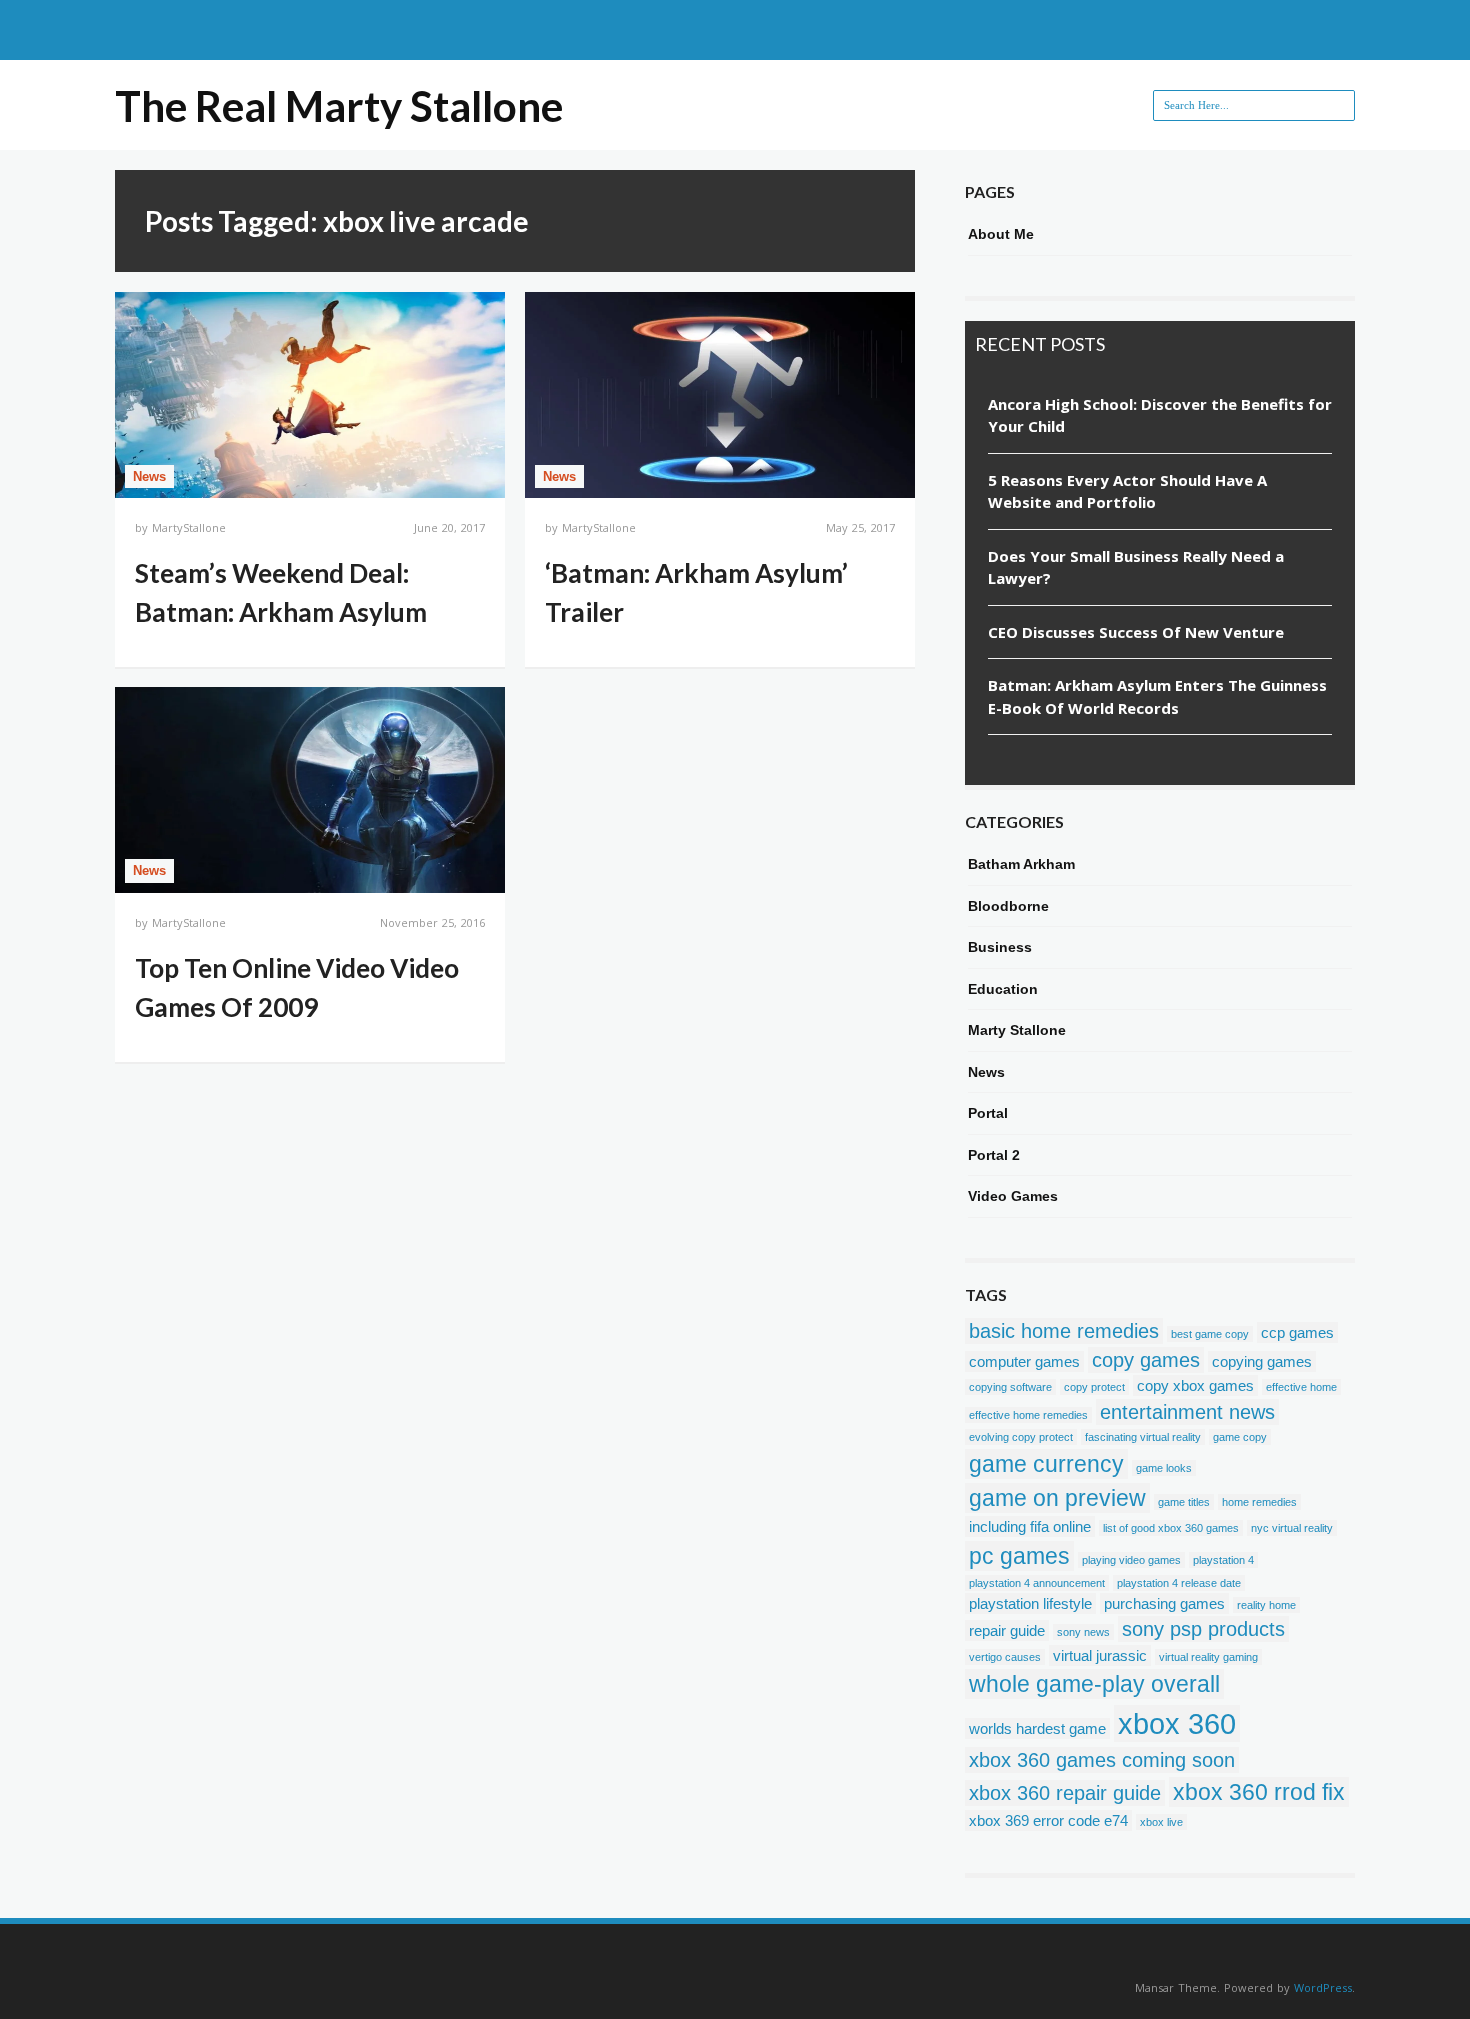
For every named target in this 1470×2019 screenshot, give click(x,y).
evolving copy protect (1021, 1437)
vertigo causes (1005, 1657)
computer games (1024, 1361)
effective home (1301, 1387)
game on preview (1057, 1498)
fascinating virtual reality (1143, 1437)
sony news (1083, 1632)
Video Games (1013, 1196)
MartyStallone (189, 527)
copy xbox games (1195, 1385)
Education (1003, 989)
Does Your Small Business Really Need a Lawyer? (1136, 567)
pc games (1019, 1556)
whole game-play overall (1094, 1684)
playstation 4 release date (1179, 1583)
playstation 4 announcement (1037, 1583)
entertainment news (1187, 1412)
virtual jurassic (1100, 1655)
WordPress (1323, 1987)
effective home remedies (1028, 1415)
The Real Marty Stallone (339, 106)
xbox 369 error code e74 (1048, 1820)
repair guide (1007, 1630)
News (149, 476)
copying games (1262, 1361)
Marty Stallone (1017, 1030)
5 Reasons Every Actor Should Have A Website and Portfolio (1127, 491)
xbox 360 (1177, 1723)
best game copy (1210, 1334)
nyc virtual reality (1292, 1528)
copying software (1010, 1387)
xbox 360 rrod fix (1259, 1792)
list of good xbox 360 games (1171, 1528)
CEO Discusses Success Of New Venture (1136, 632)
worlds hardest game (1037, 1728)
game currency (1046, 1464)
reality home (1266, 1605)
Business (1000, 947)
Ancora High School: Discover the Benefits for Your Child (1160, 415)
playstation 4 (1223, 1560)
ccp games (1297, 1332)
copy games (1146, 1360)
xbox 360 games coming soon (1102, 1760)
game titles (1184, 1502)
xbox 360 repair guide (1065, 1793)
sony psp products (1203, 1629)
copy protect (1094, 1387)
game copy (1240, 1437)
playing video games (1131, 1560)
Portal (988, 1113)
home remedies (1259, 1502)
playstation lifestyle (1030, 1603)
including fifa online (1030, 1526)
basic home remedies (1064, 1331)
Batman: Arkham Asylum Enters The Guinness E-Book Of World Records (1157, 696)
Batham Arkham (1021, 864)
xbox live (1161, 1822)
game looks (1164, 1468)
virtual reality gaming (1208, 1657)
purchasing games (1164, 1603)
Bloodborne (1008, 906)
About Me (1001, 234)
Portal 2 (994, 1155)
